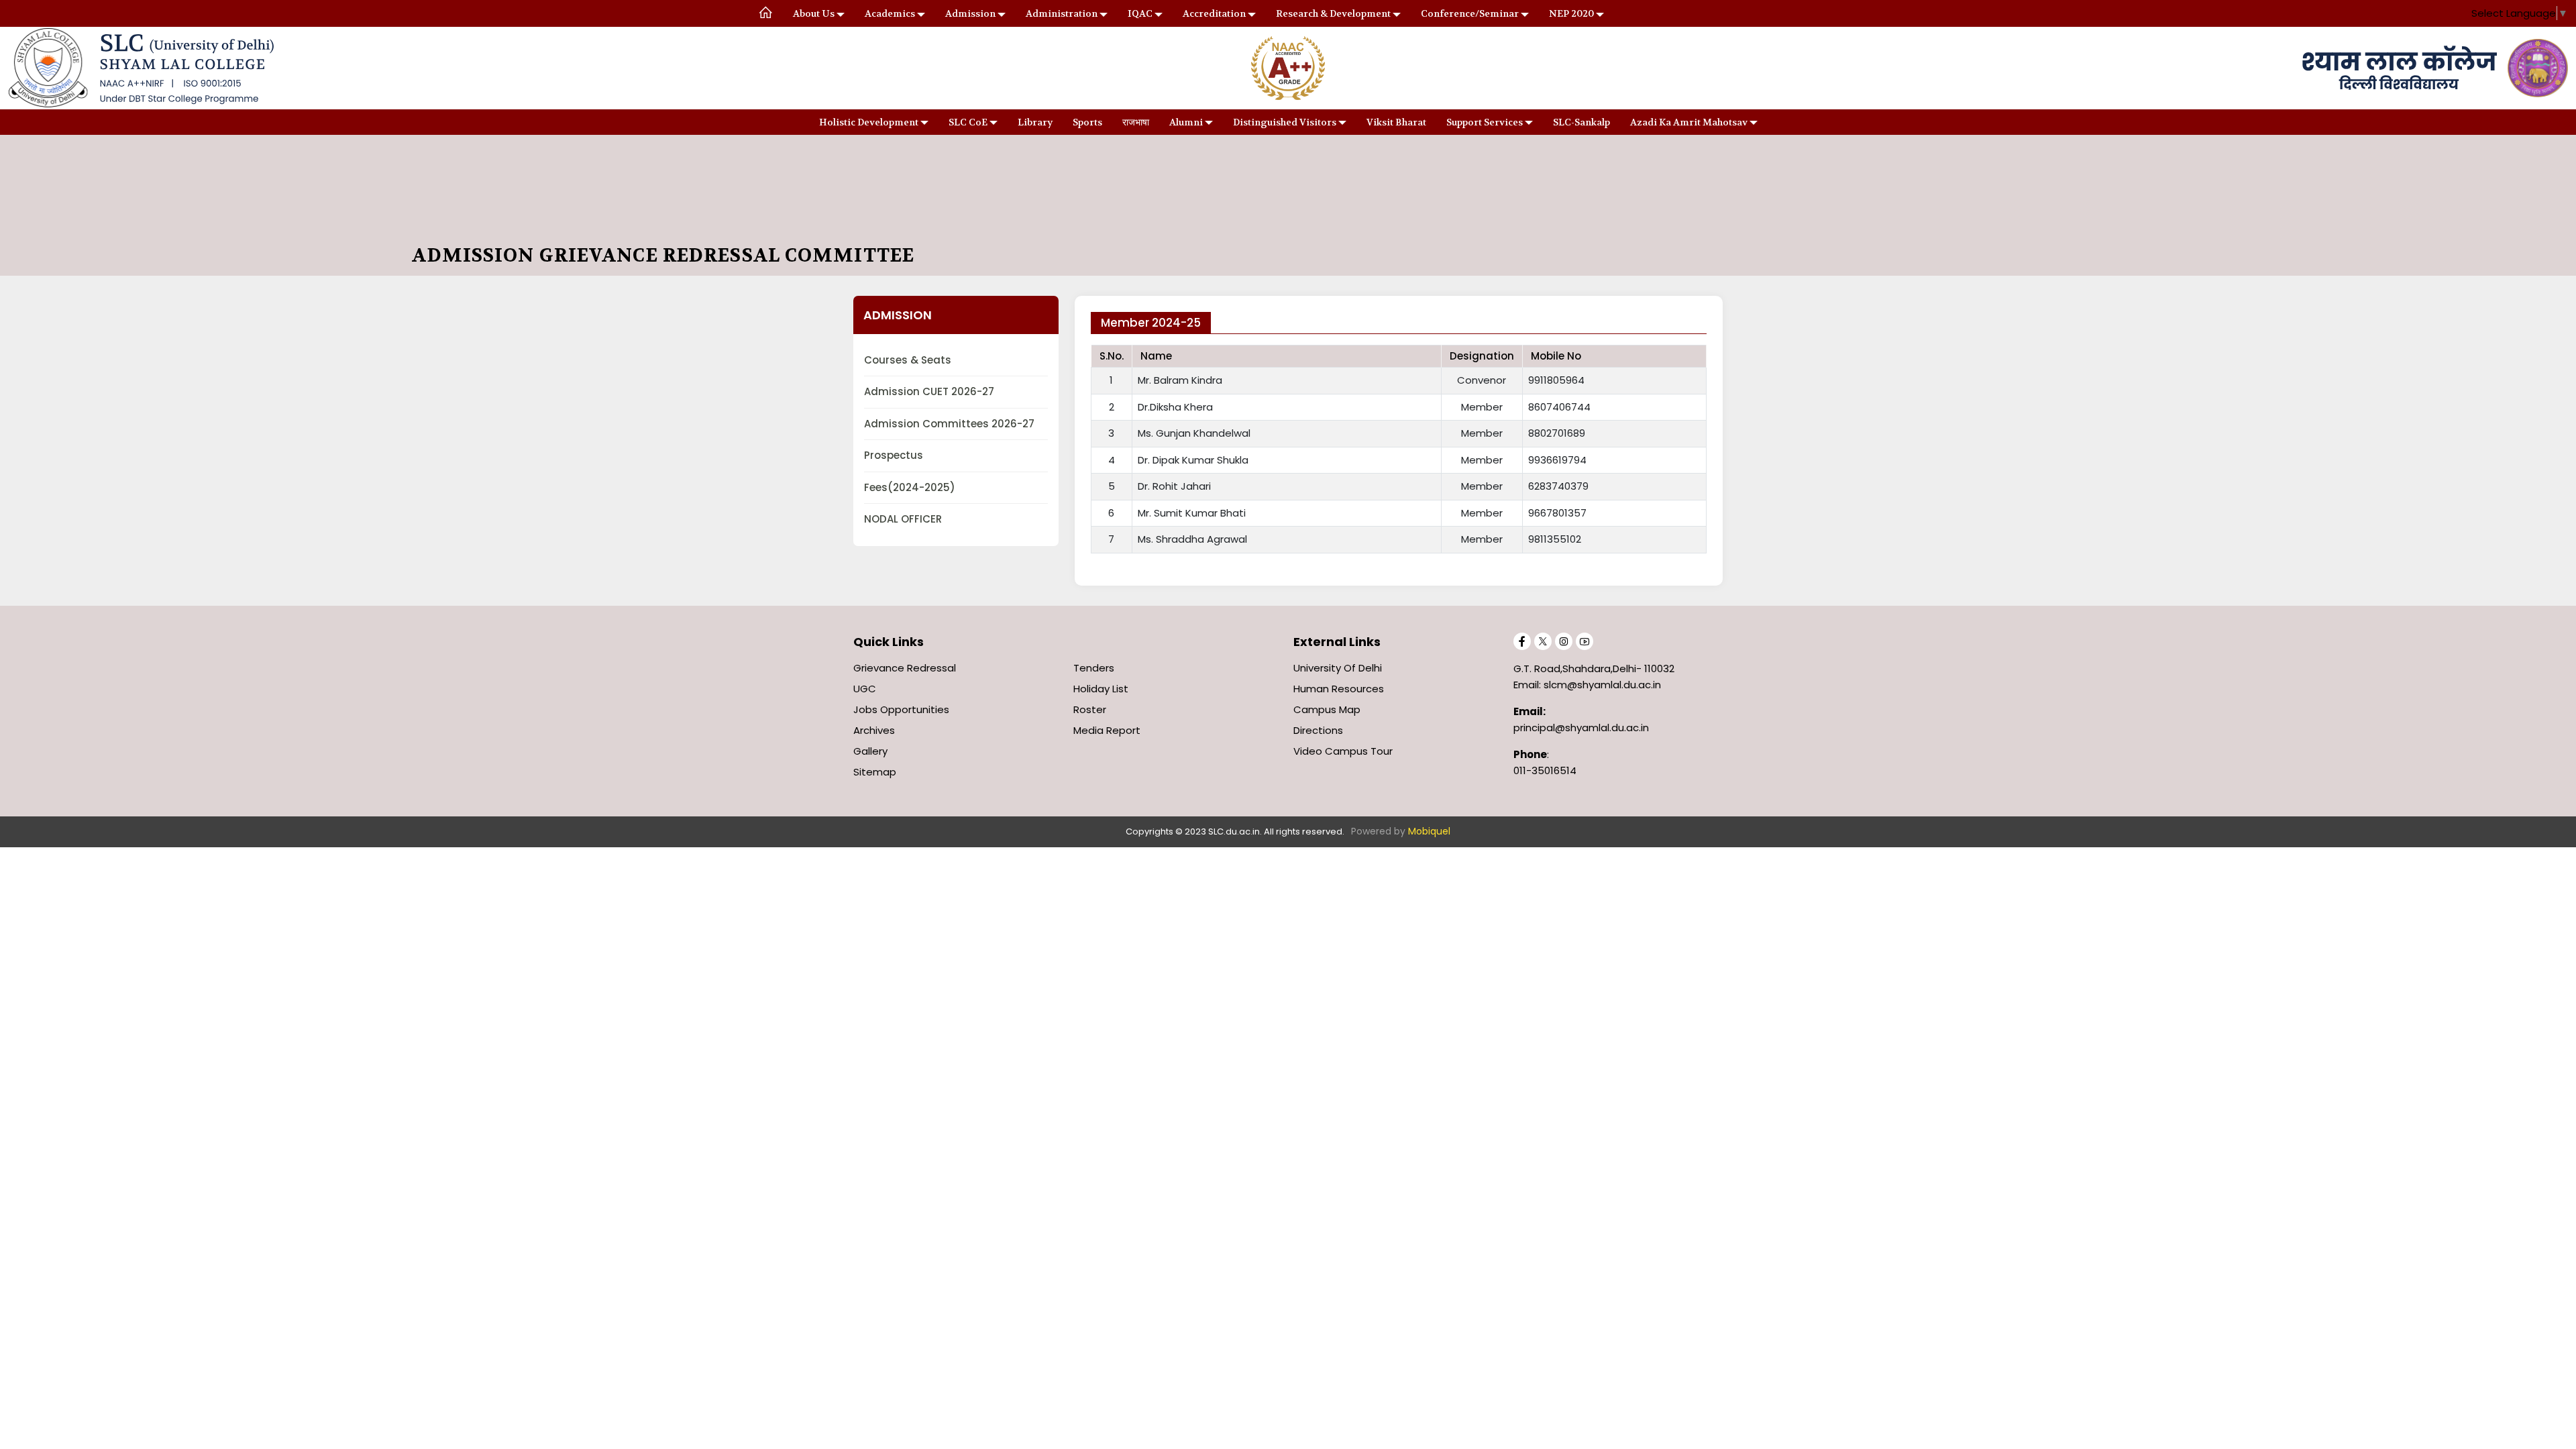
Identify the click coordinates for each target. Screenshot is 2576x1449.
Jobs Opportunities (901, 709)
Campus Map (1327, 709)
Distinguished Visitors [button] (1285, 122)
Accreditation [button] (1214, 13)
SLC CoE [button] (968, 122)
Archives (874, 730)
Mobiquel (1429, 831)
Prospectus (894, 455)
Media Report (1107, 730)
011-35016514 (1545, 770)
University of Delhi (1338, 668)
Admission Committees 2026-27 (949, 424)
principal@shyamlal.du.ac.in (1581, 728)
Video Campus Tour (1343, 751)
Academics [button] (890, 13)
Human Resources (1339, 689)
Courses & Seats (908, 360)
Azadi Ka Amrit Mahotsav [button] (1689, 122)
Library (1035, 122)
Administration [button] (1062, 13)
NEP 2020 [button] (1571, 13)
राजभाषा (1136, 122)
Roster (1090, 709)
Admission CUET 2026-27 (929, 391)
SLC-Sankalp (1581, 122)
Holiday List (1101, 689)
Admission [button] (970, 13)
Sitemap (875, 772)
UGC (865, 689)
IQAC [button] (1140, 13)
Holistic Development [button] (869, 122)
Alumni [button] (1186, 122)
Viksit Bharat (1396, 122)
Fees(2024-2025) (910, 487)
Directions (1318, 730)
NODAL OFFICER (903, 519)
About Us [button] (814, 13)
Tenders (1094, 668)
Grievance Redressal (905, 668)
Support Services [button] (1485, 122)
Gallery (870, 751)
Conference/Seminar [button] (1470, 13)
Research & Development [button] (1333, 13)
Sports (1087, 122)
